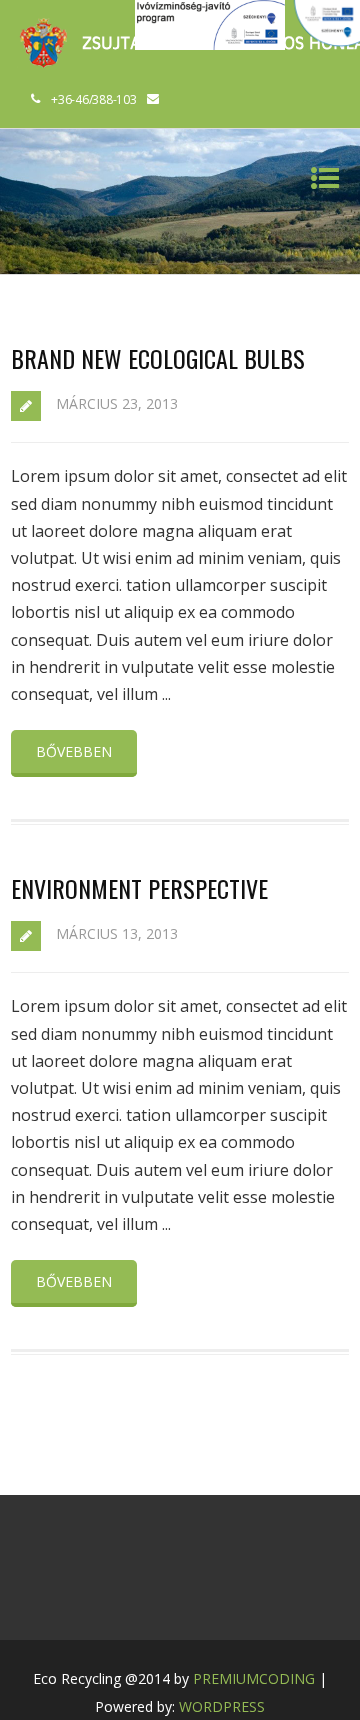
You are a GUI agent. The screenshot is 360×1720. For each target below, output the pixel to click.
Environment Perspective (139, 888)
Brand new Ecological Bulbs (158, 358)
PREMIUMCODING (254, 1678)
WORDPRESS (222, 1706)
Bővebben (74, 751)
